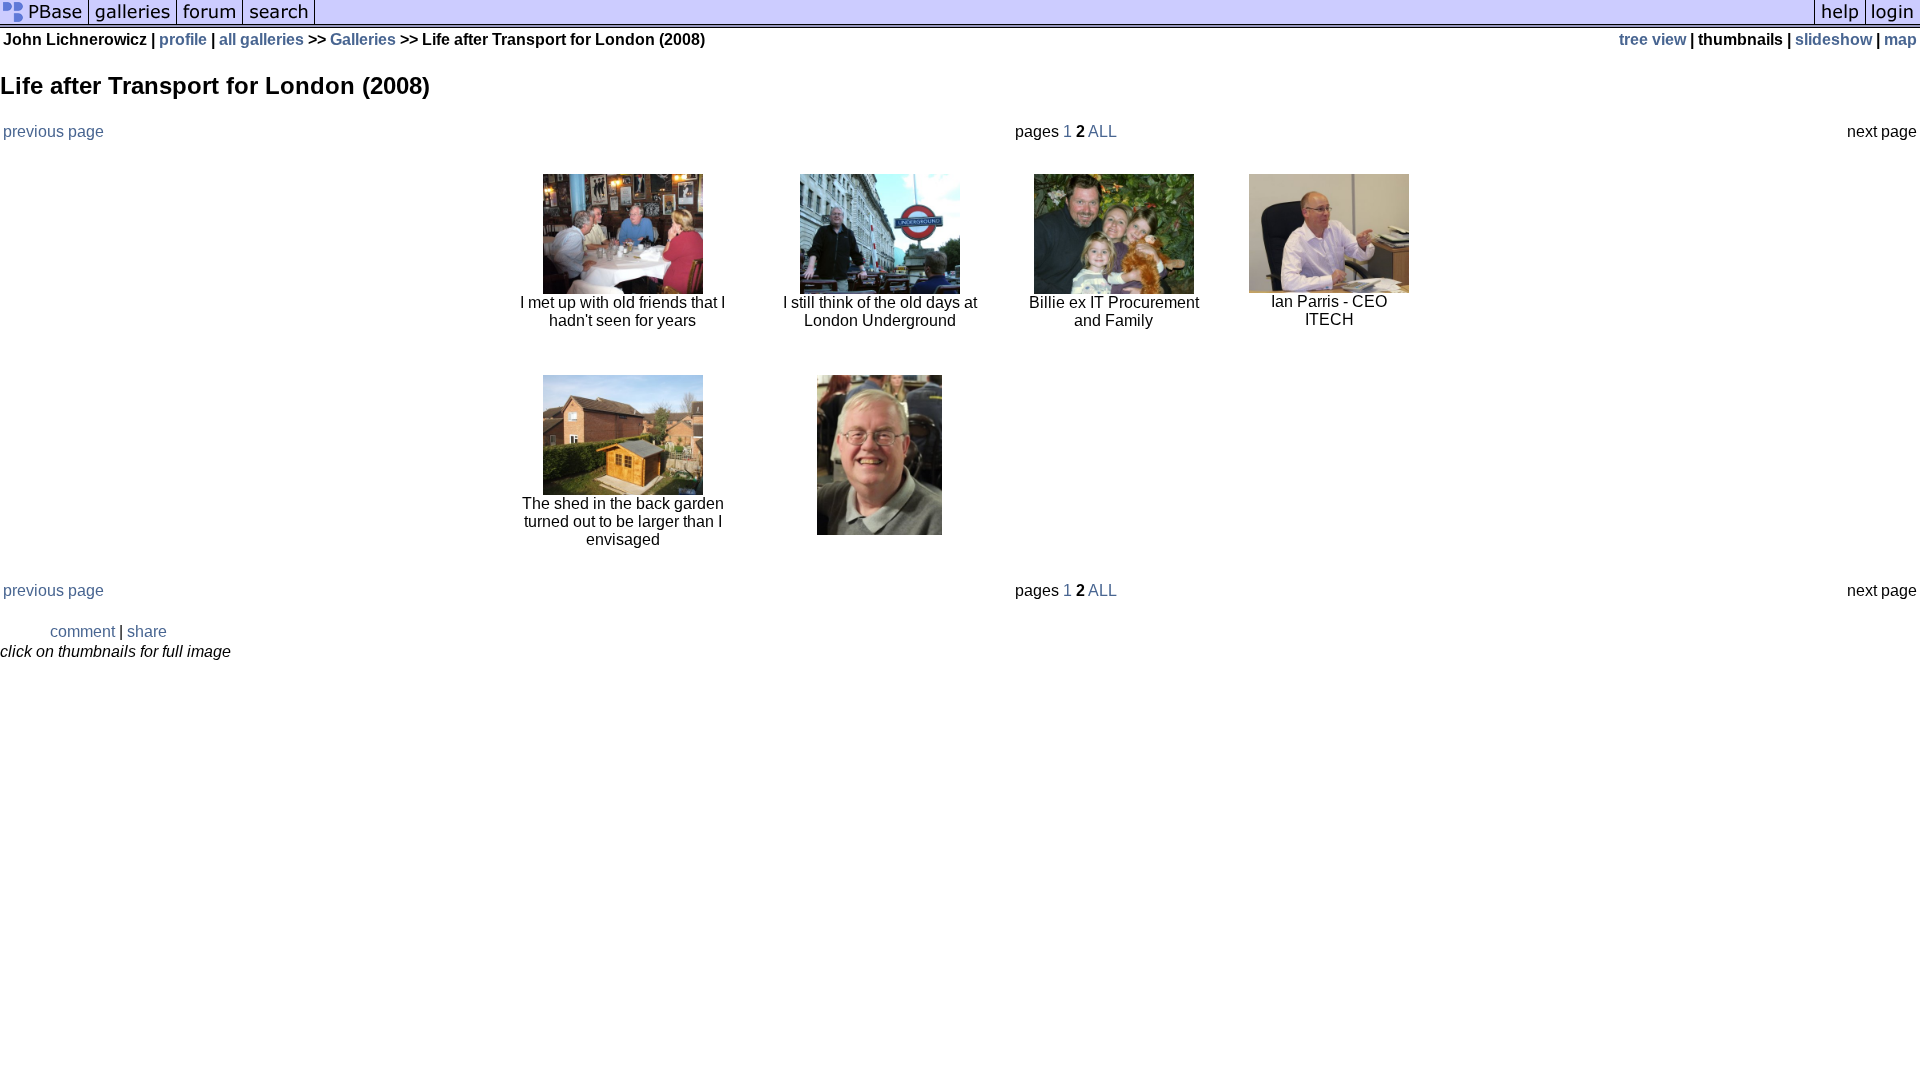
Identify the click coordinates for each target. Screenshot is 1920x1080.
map (1900, 39)
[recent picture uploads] (133, 22)
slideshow (1833, 39)
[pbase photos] (44, 22)
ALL (1102, 131)
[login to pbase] (1893, 22)
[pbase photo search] (279, 22)
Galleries (363, 39)
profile (183, 39)
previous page (53, 131)
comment (82, 631)
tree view (1652, 39)
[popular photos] (1064, 22)
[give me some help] (1840, 22)
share (147, 631)
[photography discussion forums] (210, 22)
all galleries (261, 39)
